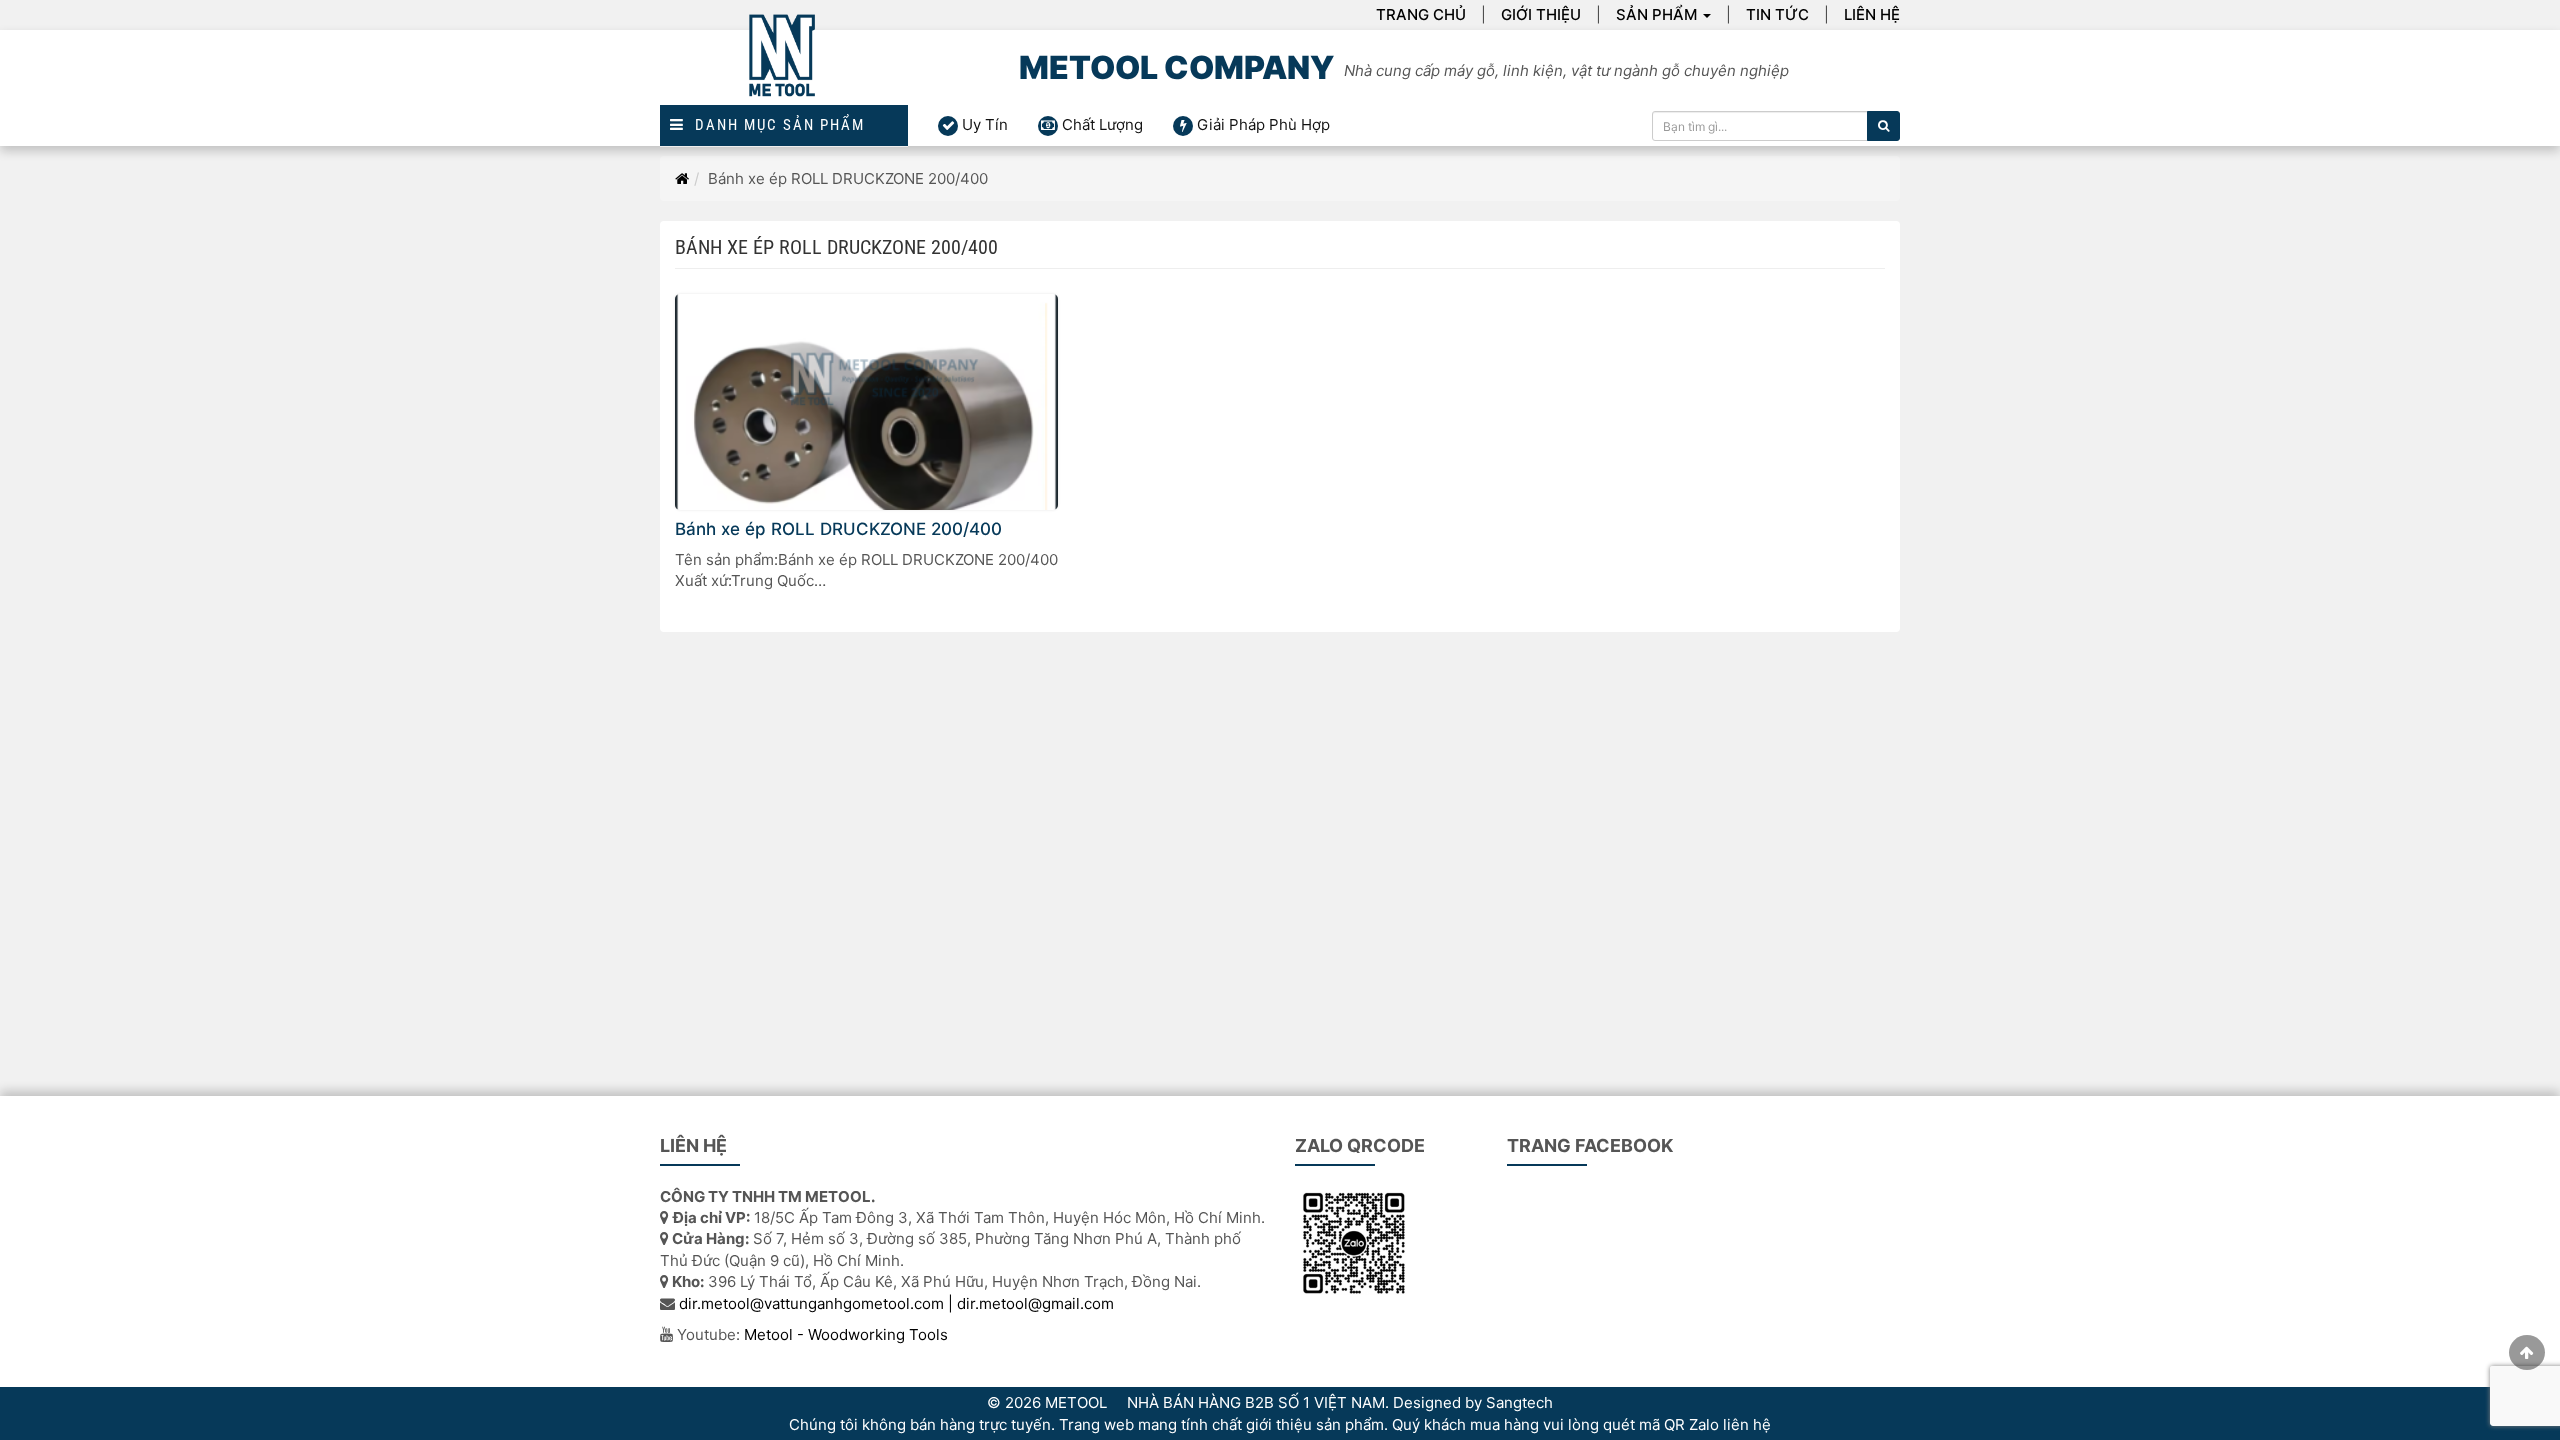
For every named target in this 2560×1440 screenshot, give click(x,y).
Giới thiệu (1541, 14)
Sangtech (1519, 1402)
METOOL (1076, 1402)
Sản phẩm (1656, 14)
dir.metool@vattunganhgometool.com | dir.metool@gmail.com (896, 1303)
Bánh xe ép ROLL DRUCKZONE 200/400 (838, 529)
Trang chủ (1421, 14)
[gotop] (2527, 1352)
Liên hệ (1872, 14)
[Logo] (784, 67)
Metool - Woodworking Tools (846, 1334)
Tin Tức (1777, 14)
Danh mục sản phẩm (775, 125)
